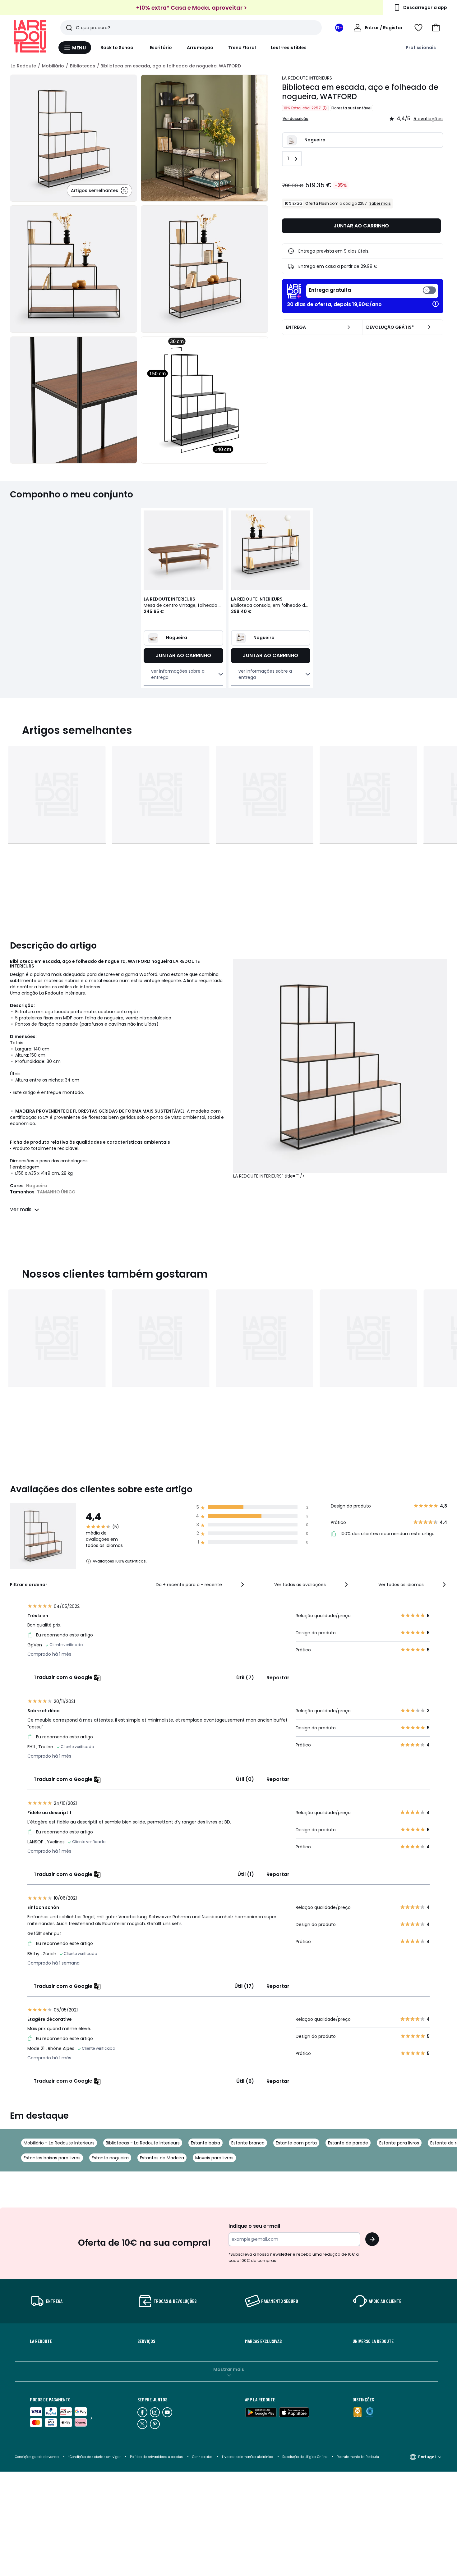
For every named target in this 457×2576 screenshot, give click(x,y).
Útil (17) (244, 1986)
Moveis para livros (214, 2158)
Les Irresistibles (289, 48)
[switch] (372, 291)
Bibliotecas (83, 66)
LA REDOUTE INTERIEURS (307, 78)
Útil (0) (245, 1779)
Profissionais (421, 48)
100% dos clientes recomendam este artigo (387, 1534)
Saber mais (380, 203)
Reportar (278, 1678)
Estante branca (248, 2143)
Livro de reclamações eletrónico (247, 2457)
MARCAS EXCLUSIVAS (263, 2341)
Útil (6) (245, 2081)
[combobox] (201, 1585)
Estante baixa (205, 2143)
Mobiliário (53, 66)
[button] (436, 28)
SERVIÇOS (146, 2341)
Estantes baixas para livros (52, 2158)
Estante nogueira (110, 2158)
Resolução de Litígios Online (305, 2457)
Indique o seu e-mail (254, 2226)
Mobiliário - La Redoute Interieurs (59, 2143)
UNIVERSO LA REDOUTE (373, 2341)
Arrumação (200, 48)
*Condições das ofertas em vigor (94, 2457)
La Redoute (23, 66)
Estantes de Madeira (162, 2158)
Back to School (118, 48)
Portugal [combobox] (427, 2457)
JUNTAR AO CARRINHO (361, 226)
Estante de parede (348, 2143)
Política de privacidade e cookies (156, 2457)
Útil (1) (246, 1874)
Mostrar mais (229, 2369)
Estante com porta (296, 2143)
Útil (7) (245, 1678)
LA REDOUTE (41, 2341)
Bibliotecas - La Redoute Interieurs (143, 2143)
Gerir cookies (202, 2457)
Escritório (161, 48)
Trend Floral (242, 48)
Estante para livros (399, 2143)
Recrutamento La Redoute (358, 2457)
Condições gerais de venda (37, 2457)
